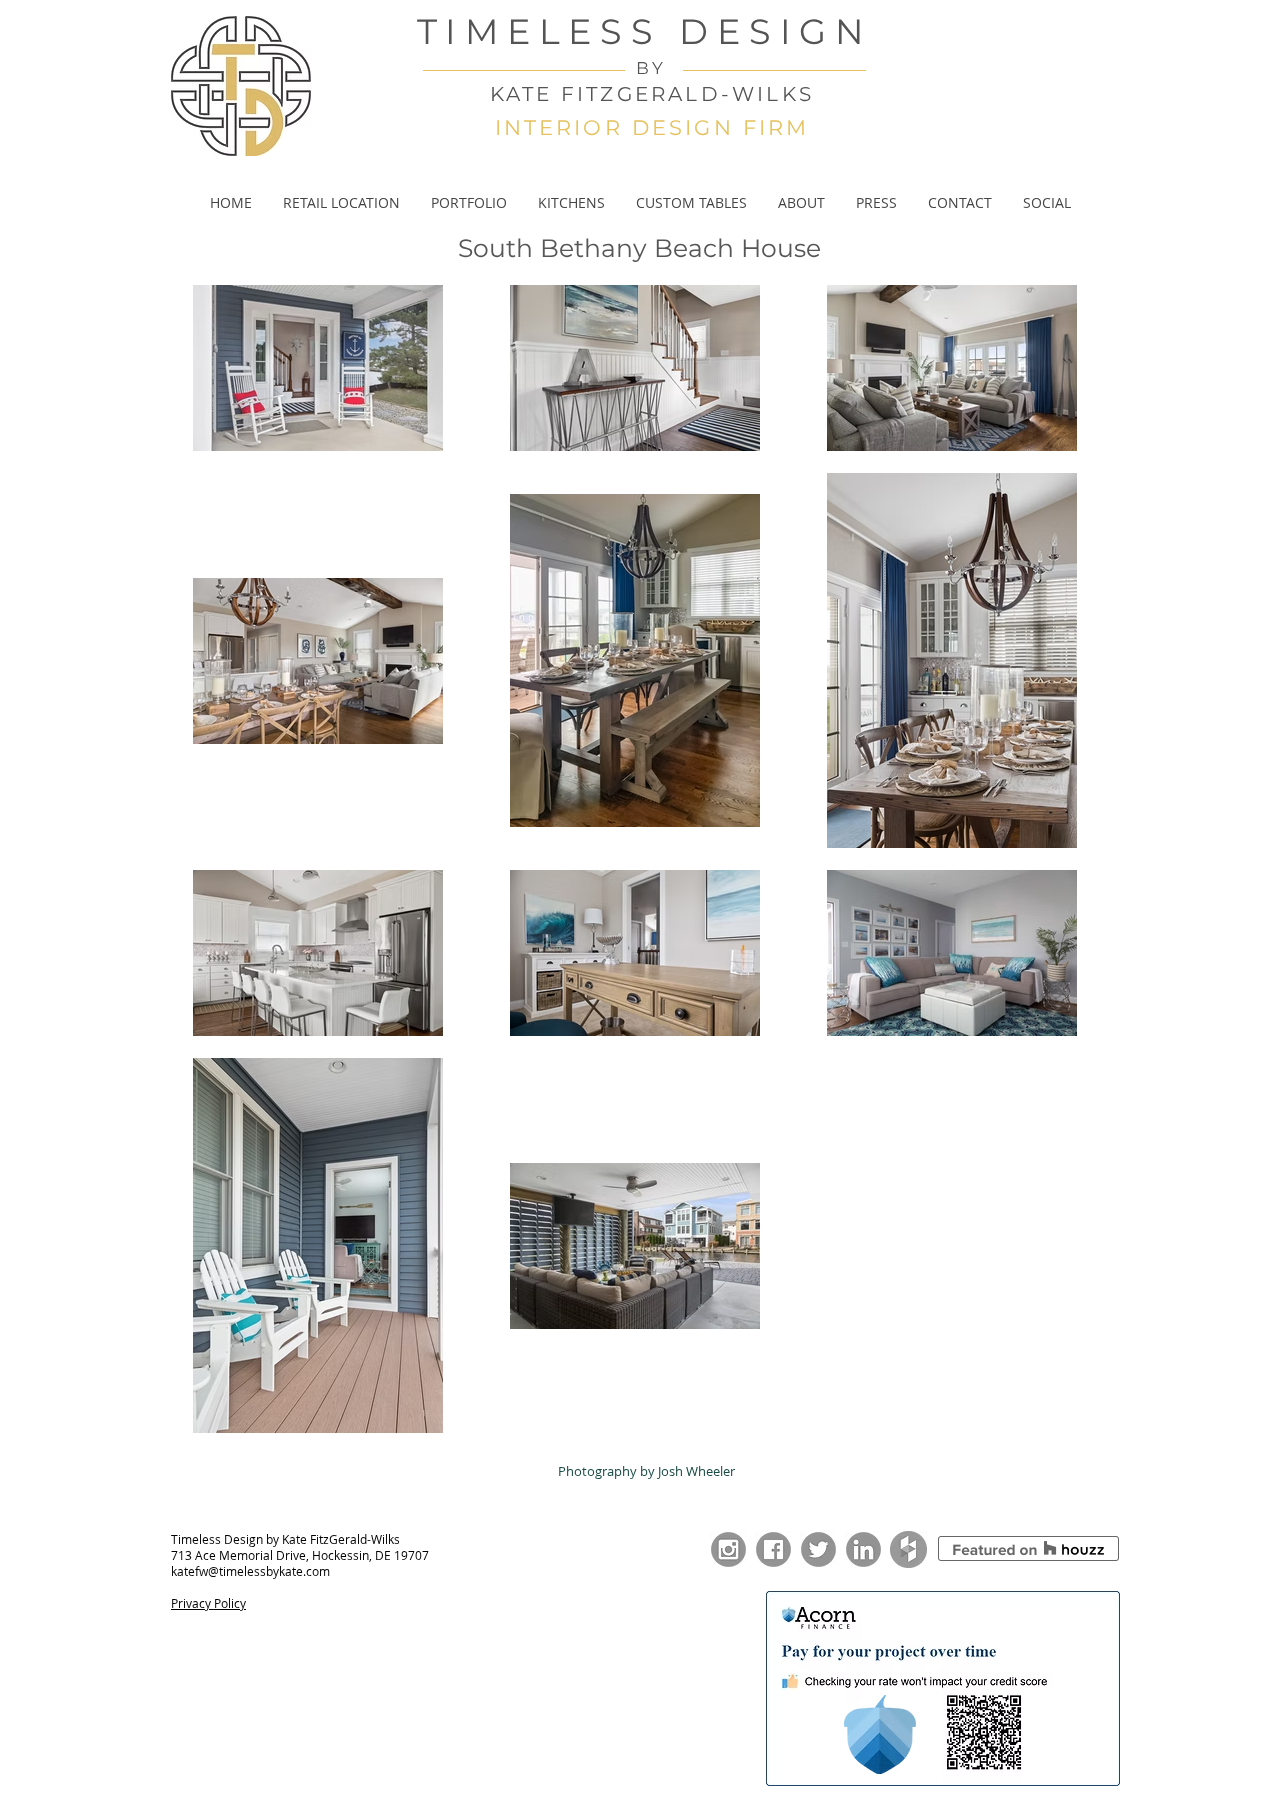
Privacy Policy (208, 1603)
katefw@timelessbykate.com (250, 1571)
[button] (469, 203)
